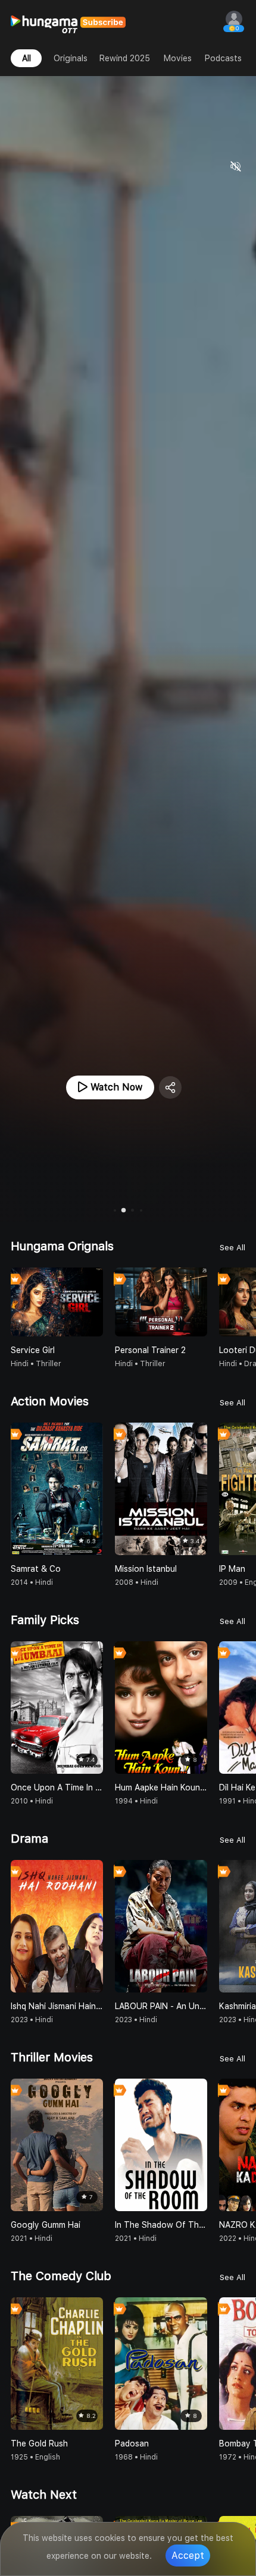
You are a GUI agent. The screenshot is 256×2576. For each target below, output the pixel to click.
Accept (188, 2555)
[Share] (170, 1087)
